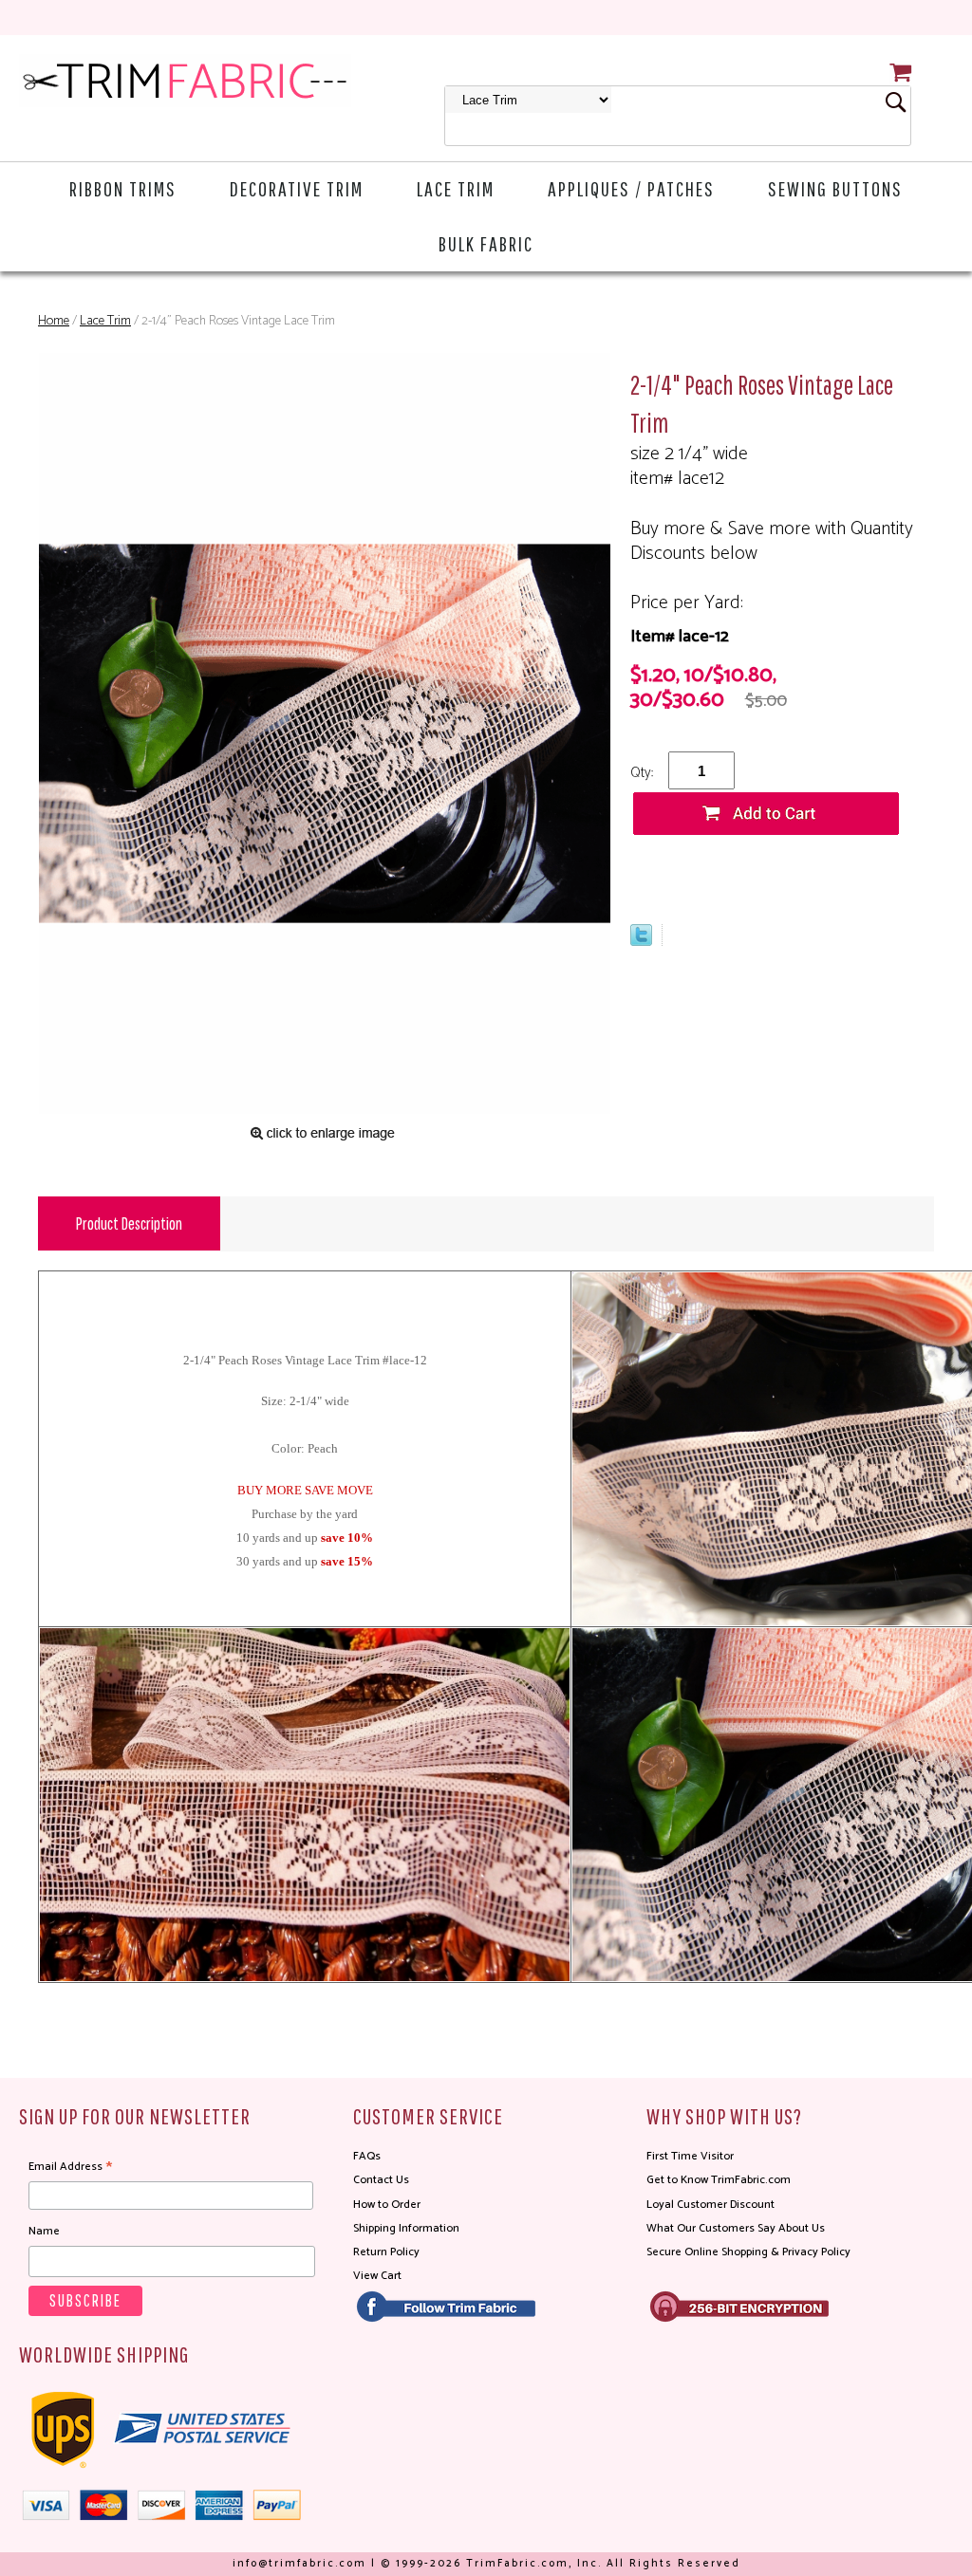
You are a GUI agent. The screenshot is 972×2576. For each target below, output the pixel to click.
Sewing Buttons (835, 188)
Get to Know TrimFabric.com (719, 2180)
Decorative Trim (297, 188)
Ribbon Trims (123, 188)
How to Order (387, 2205)
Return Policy (386, 2252)
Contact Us (381, 2180)
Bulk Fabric (486, 243)
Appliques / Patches (631, 188)
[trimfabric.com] (185, 81)
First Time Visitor (690, 2156)
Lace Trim (456, 188)
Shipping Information (406, 2228)
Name (44, 2231)
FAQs (367, 2156)
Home (54, 321)
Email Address (70, 2167)
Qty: (642, 773)
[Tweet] (641, 941)
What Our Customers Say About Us (736, 2228)
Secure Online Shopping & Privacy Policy (748, 2252)
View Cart (377, 2276)
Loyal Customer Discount (710, 2205)
